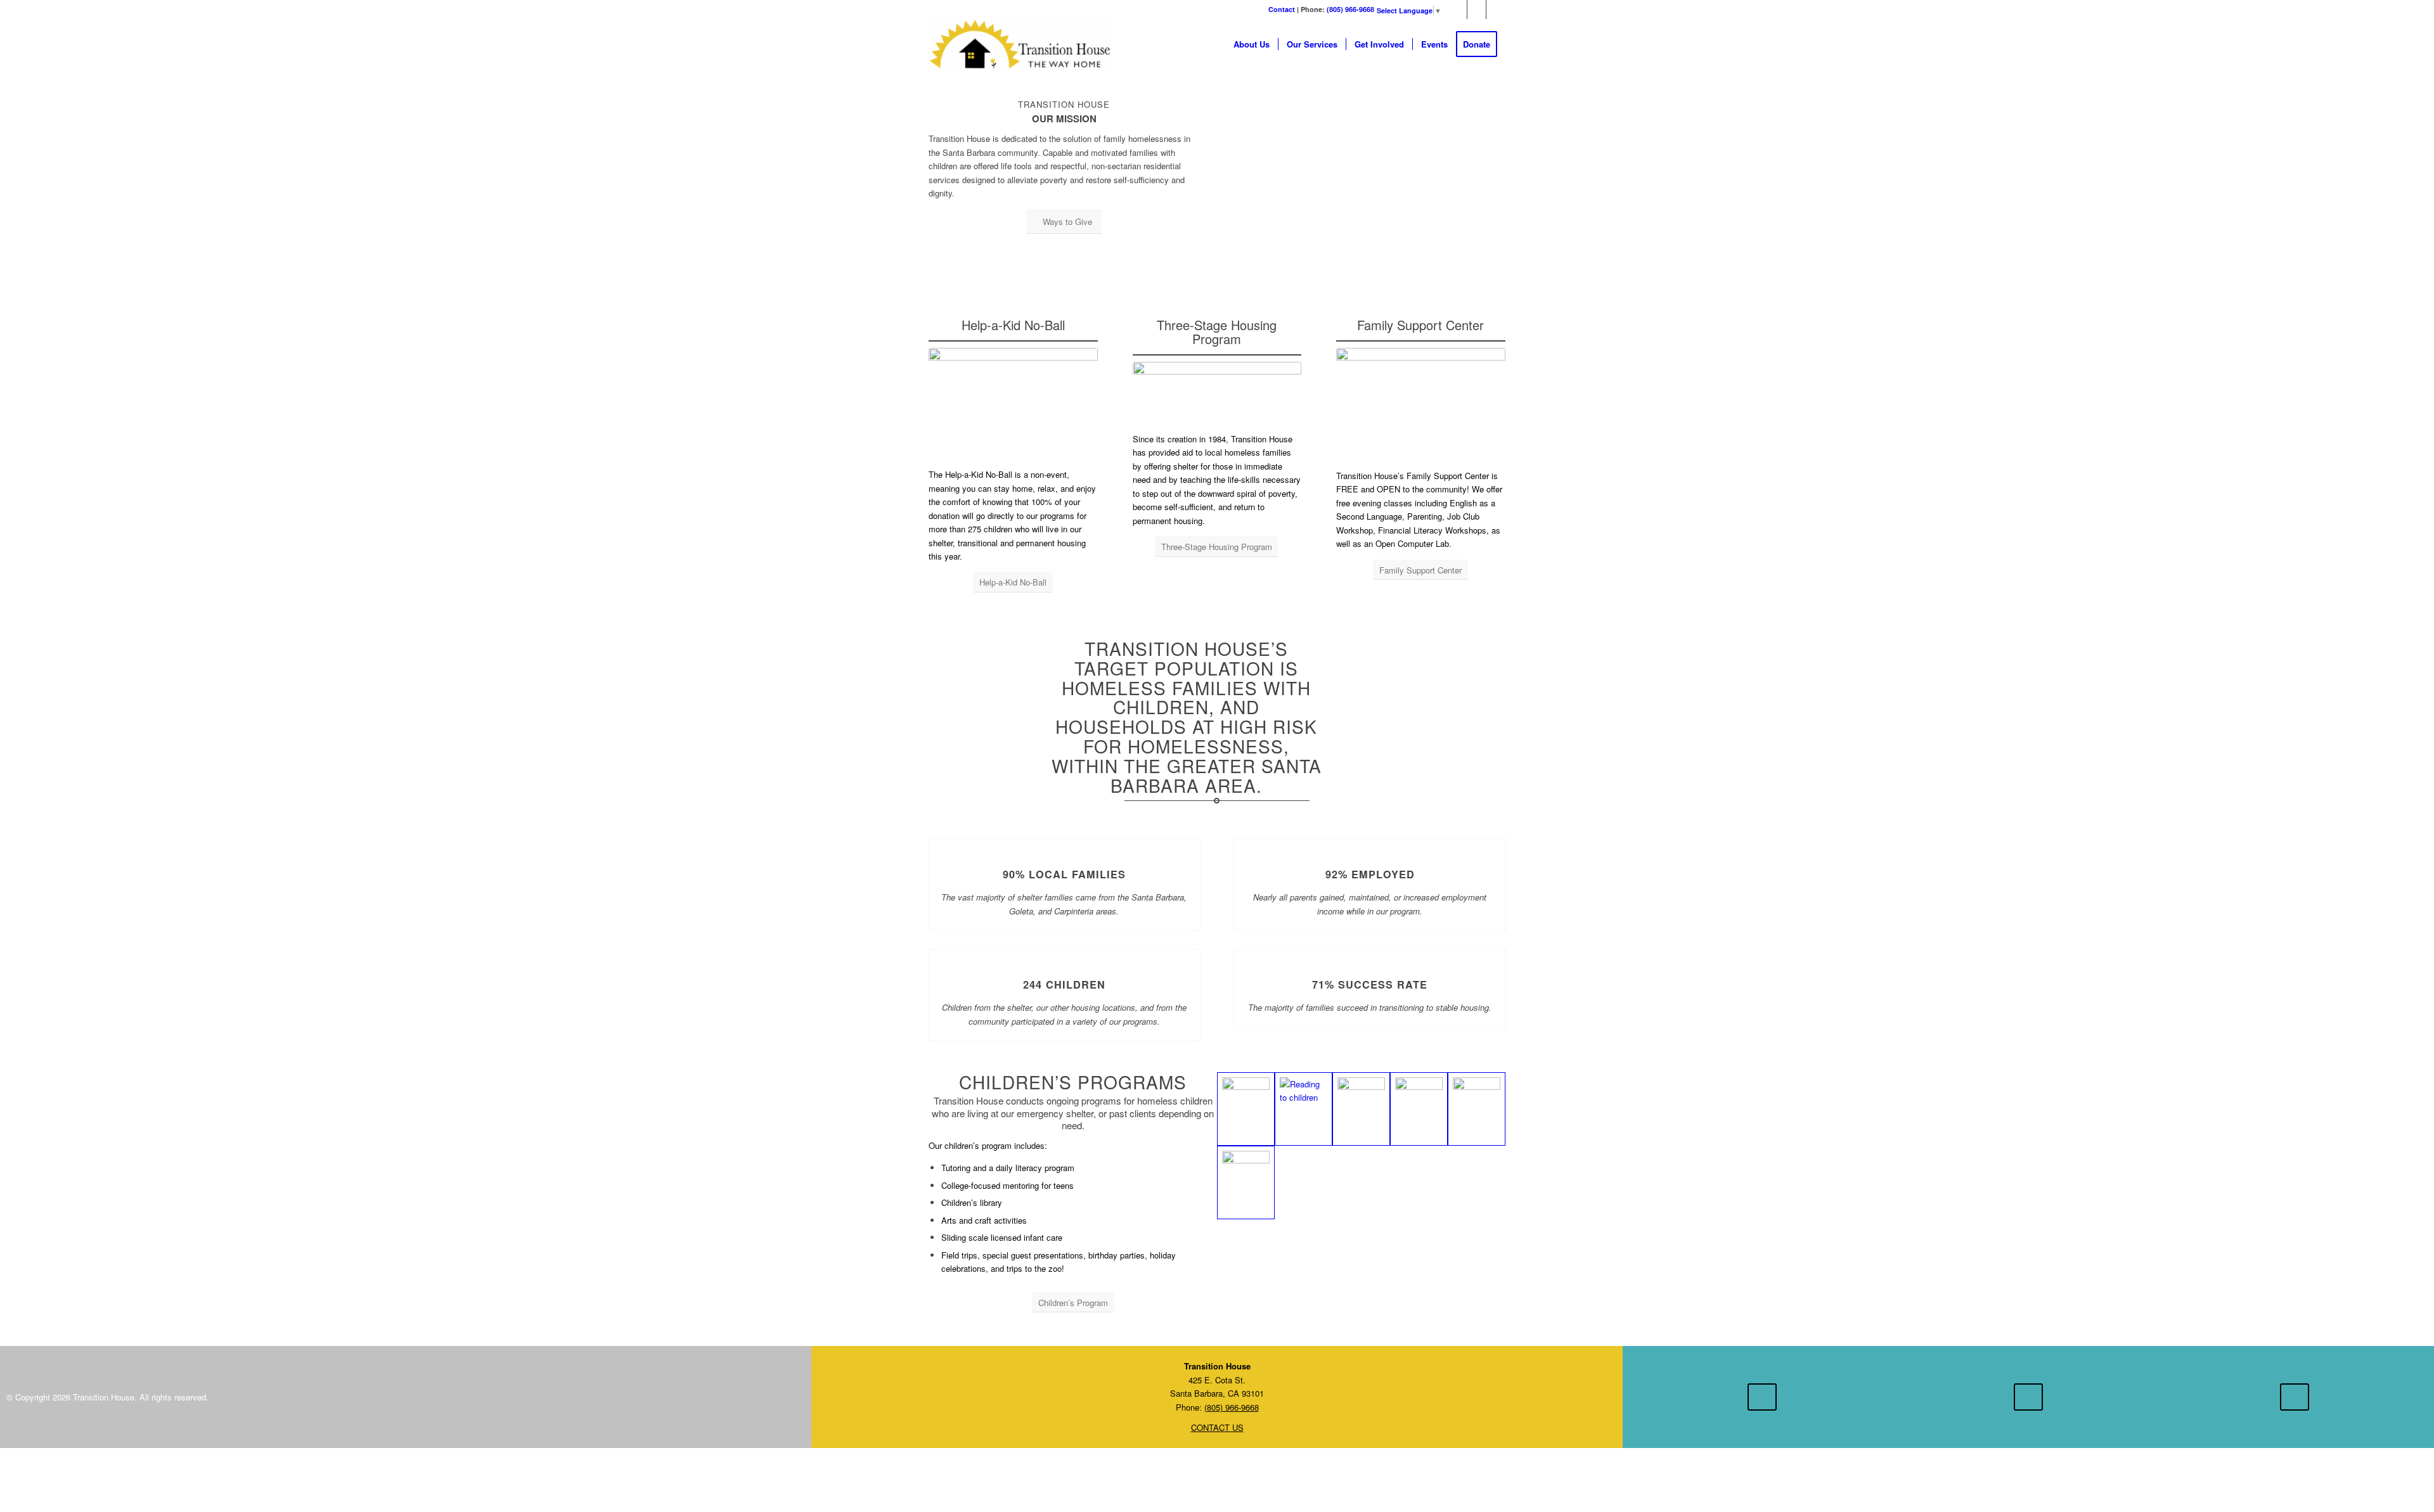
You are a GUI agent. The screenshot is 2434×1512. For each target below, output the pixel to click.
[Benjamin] (1246, 1182)
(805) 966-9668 (1350, 9)
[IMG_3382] (1246, 1109)
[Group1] (1361, 1109)
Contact (1282, 9)
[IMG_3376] (1419, 1109)
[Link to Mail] (1496, 10)
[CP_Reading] (1304, 1109)
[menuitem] (1252, 44)
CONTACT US (1217, 1427)
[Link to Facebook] (1458, 10)
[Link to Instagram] (1477, 10)
